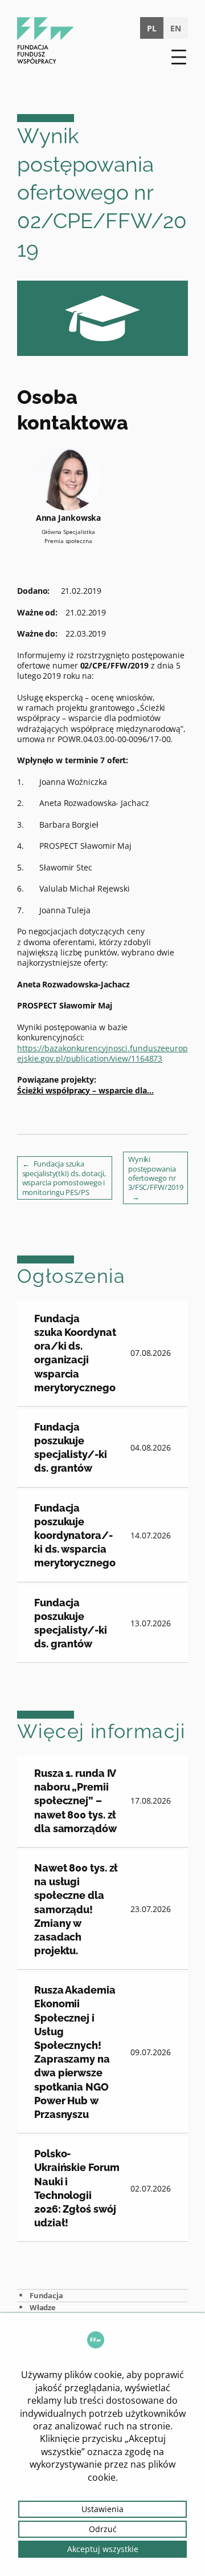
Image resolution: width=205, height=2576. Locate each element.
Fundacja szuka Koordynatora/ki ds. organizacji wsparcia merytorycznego (75, 1353)
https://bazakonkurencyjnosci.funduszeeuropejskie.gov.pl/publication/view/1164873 (102, 1053)
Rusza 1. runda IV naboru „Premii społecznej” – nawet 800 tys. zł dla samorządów (75, 1801)
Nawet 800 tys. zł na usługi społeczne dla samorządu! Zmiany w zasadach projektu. (76, 1909)
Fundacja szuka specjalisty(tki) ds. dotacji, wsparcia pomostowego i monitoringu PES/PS (64, 1178)
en (176, 28)
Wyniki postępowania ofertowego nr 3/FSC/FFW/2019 (156, 1173)
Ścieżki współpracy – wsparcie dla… (85, 1090)
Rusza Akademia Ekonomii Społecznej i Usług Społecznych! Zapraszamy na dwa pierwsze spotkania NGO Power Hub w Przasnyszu (75, 2052)
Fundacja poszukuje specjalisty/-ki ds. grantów (71, 1448)
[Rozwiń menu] (179, 57)
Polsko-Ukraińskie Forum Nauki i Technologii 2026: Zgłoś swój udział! (77, 2188)
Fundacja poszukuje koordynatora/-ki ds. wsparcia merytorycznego (75, 1536)
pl (152, 28)
